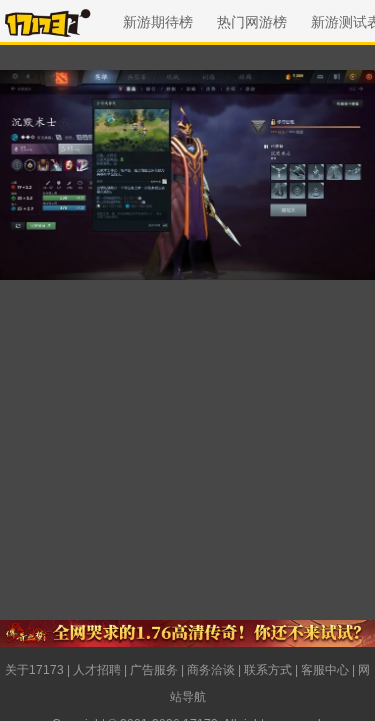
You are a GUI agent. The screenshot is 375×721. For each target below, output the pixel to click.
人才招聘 (97, 670)
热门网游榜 (252, 22)
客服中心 (325, 670)
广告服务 (154, 670)
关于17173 (34, 670)
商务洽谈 (211, 670)
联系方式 (268, 670)
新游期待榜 (158, 22)
